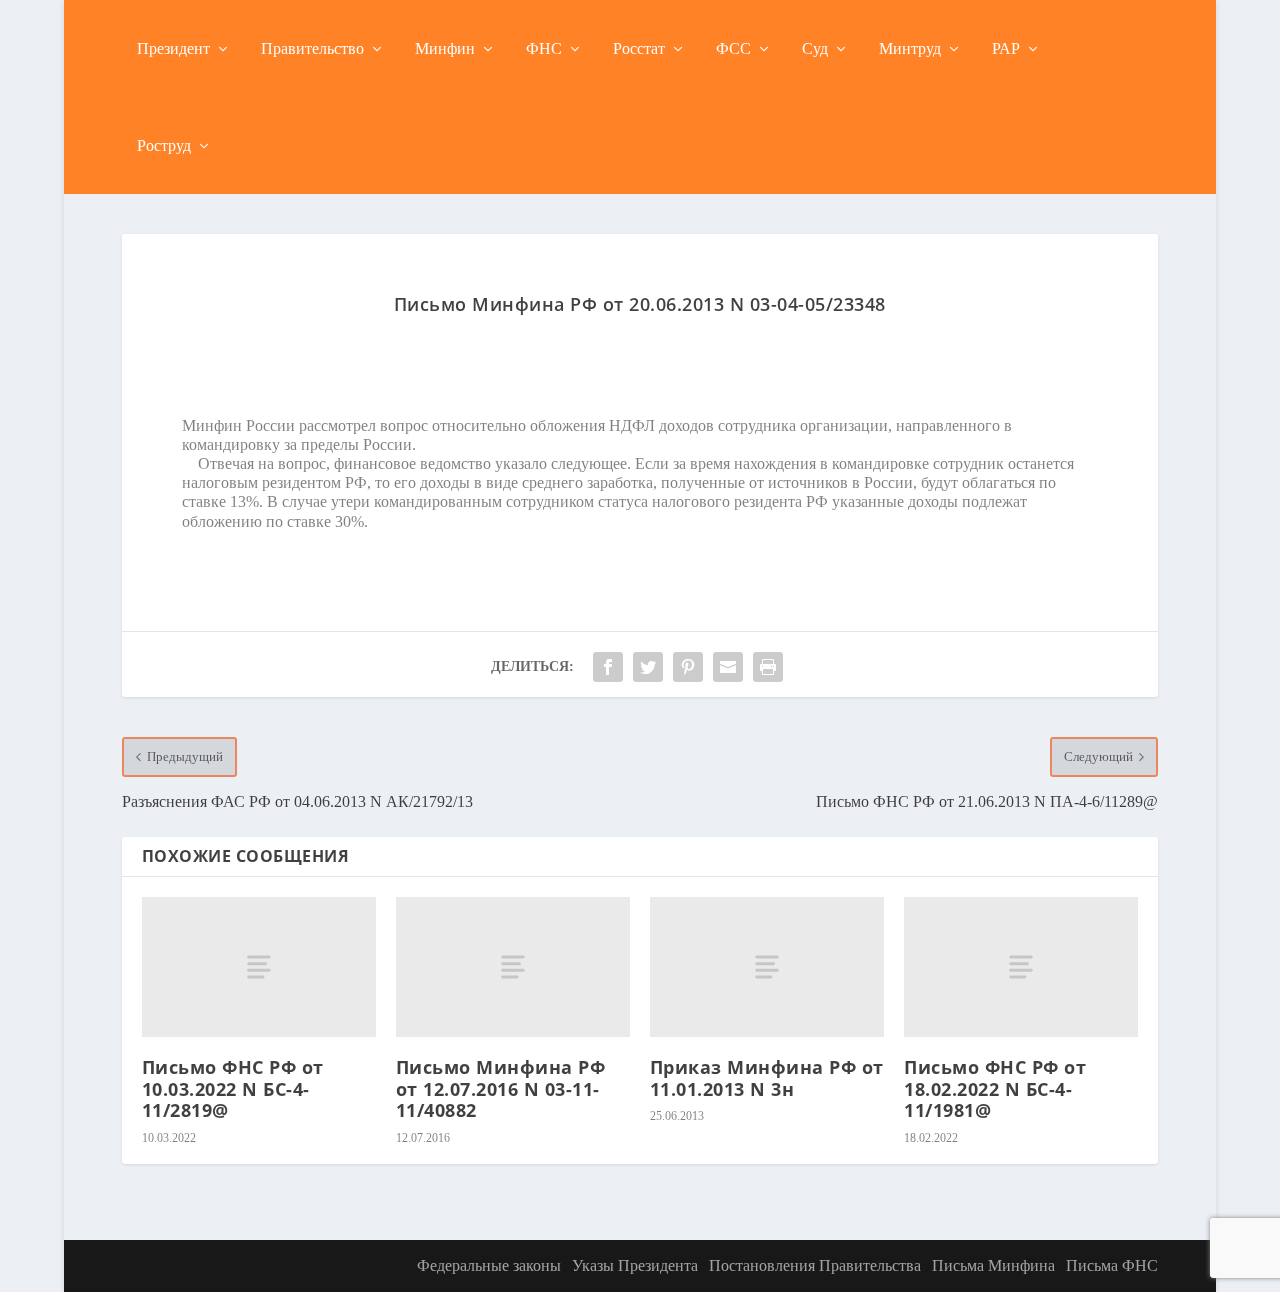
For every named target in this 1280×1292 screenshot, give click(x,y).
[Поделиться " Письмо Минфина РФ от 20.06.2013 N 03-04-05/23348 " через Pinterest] (688, 667)
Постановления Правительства (815, 1265)
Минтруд (910, 48)
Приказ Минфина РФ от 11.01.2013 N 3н (767, 1078)
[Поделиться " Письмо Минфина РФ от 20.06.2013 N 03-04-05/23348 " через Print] (768, 667)
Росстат (639, 48)
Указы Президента (635, 1265)
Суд (815, 48)
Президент (173, 48)
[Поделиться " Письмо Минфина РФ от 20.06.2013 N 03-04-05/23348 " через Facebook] (608, 667)
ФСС (733, 48)
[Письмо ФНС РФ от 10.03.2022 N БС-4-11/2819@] (259, 967)
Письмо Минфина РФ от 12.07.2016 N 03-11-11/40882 (501, 1088)
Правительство (312, 48)
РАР (1006, 48)
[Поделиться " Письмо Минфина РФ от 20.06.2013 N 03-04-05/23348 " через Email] (728, 667)
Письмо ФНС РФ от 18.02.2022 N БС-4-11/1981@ (995, 1088)
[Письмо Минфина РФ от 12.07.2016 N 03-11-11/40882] (513, 967)
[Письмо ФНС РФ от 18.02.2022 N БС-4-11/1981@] (1021, 967)
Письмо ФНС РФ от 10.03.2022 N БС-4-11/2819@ (233, 1088)
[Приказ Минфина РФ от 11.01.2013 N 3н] (767, 967)
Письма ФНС (1112, 1265)
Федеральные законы (489, 1265)
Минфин (445, 48)
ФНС (544, 48)
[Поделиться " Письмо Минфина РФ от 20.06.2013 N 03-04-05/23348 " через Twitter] (648, 667)
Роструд (164, 145)
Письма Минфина (993, 1265)
